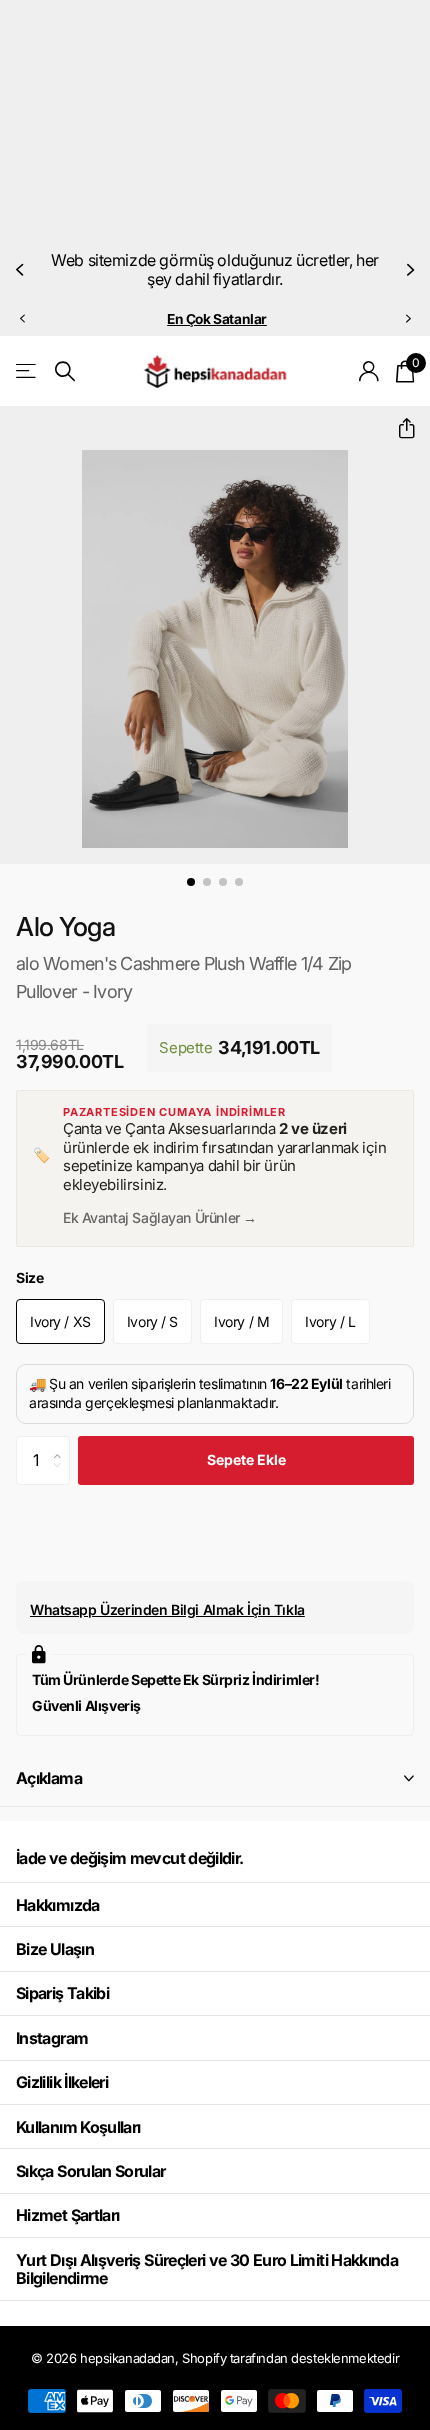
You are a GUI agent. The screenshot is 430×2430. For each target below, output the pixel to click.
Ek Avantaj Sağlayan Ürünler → (160, 1217)
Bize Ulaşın (55, 1949)
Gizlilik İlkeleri (62, 2082)
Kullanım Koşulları (78, 2127)
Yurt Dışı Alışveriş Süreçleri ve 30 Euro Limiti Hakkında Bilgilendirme (207, 2269)
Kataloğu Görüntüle (27, 371)
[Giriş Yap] (369, 371)
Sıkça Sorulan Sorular (91, 2171)
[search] (65, 371)
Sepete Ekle (246, 1459)
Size (29, 1277)
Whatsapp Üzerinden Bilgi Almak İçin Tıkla (167, 1609)
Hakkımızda (58, 1905)
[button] (22, 269)
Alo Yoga (66, 926)
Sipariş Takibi (62, 1993)
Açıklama (49, 1778)
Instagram (52, 2038)
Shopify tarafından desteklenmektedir (290, 2358)
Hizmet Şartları (67, 2215)
